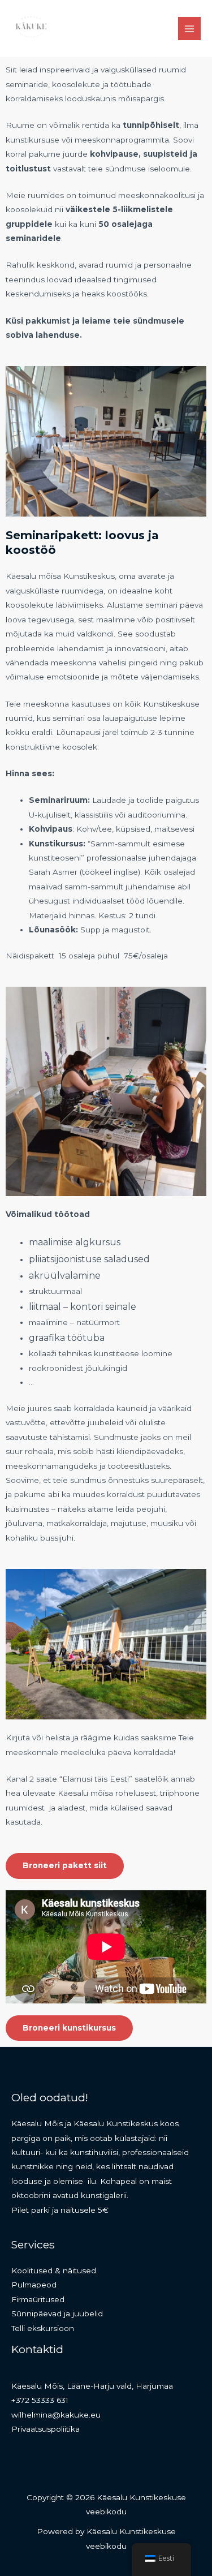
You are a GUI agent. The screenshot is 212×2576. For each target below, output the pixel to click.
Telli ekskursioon (43, 2328)
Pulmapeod (34, 2285)
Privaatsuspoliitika (46, 2429)
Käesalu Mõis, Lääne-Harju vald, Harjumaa (92, 2386)
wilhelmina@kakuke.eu (56, 2415)
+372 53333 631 (40, 2400)
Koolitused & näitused (54, 2270)
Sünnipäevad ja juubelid (57, 2313)
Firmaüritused (38, 2299)
